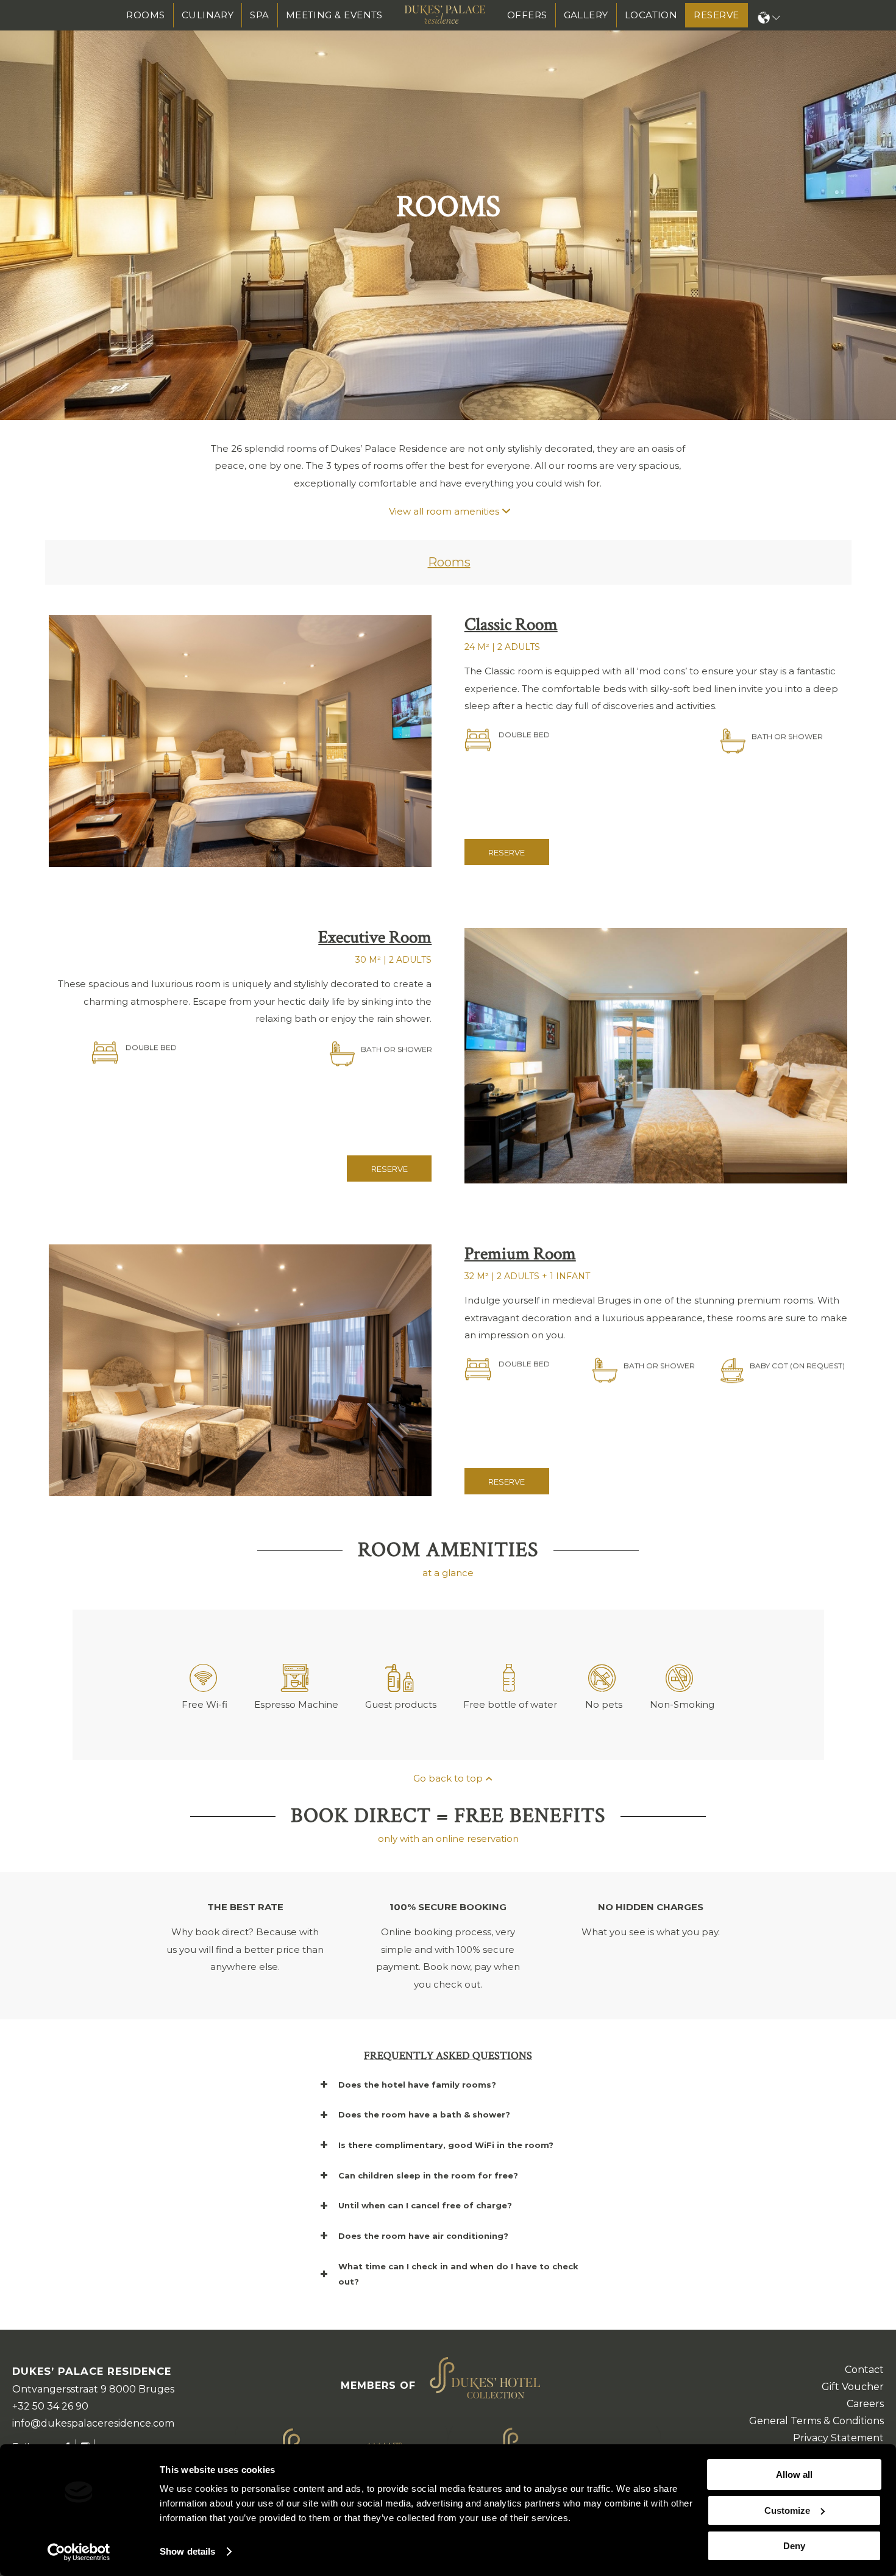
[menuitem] (146, 15)
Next (885, 210)
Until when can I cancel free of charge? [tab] (425, 2205)
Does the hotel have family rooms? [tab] (417, 2085)
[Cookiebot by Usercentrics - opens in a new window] (79, 2552)
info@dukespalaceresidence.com (93, 2423)
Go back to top (448, 1778)
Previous (11, 210)
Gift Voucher (853, 2387)
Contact (864, 2370)
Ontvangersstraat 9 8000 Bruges (93, 2389)
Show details (187, 2551)
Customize (787, 2510)
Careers (865, 2404)
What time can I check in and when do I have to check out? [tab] (458, 2274)
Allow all (794, 2474)
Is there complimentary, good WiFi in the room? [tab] (446, 2145)
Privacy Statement (838, 2438)
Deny (794, 2546)
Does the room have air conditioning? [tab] (423, 2236)
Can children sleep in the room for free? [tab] (428, 2175)
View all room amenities (444, 511)
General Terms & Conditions (816, 2421)
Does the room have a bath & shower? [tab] (424, 2114)
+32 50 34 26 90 (50, 2406)
